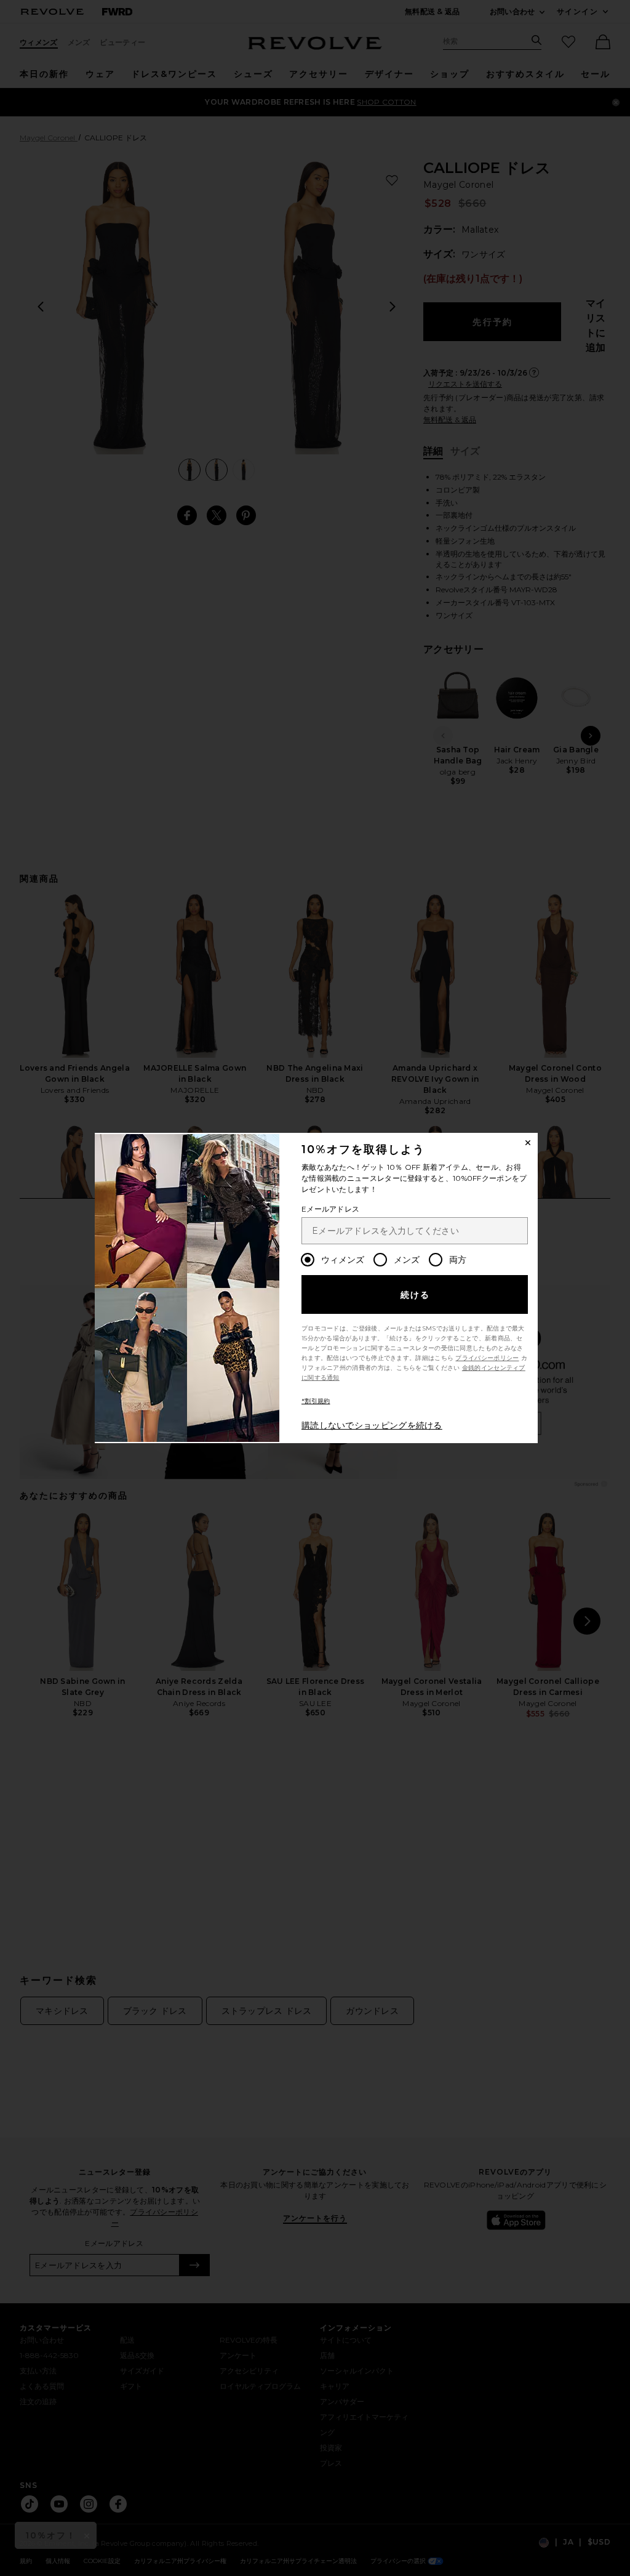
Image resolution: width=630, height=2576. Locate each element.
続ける (416, 1295)
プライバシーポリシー (487, 1358)
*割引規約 (316, 1401)
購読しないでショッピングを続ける (372, 1425)
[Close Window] (528, 1143)
